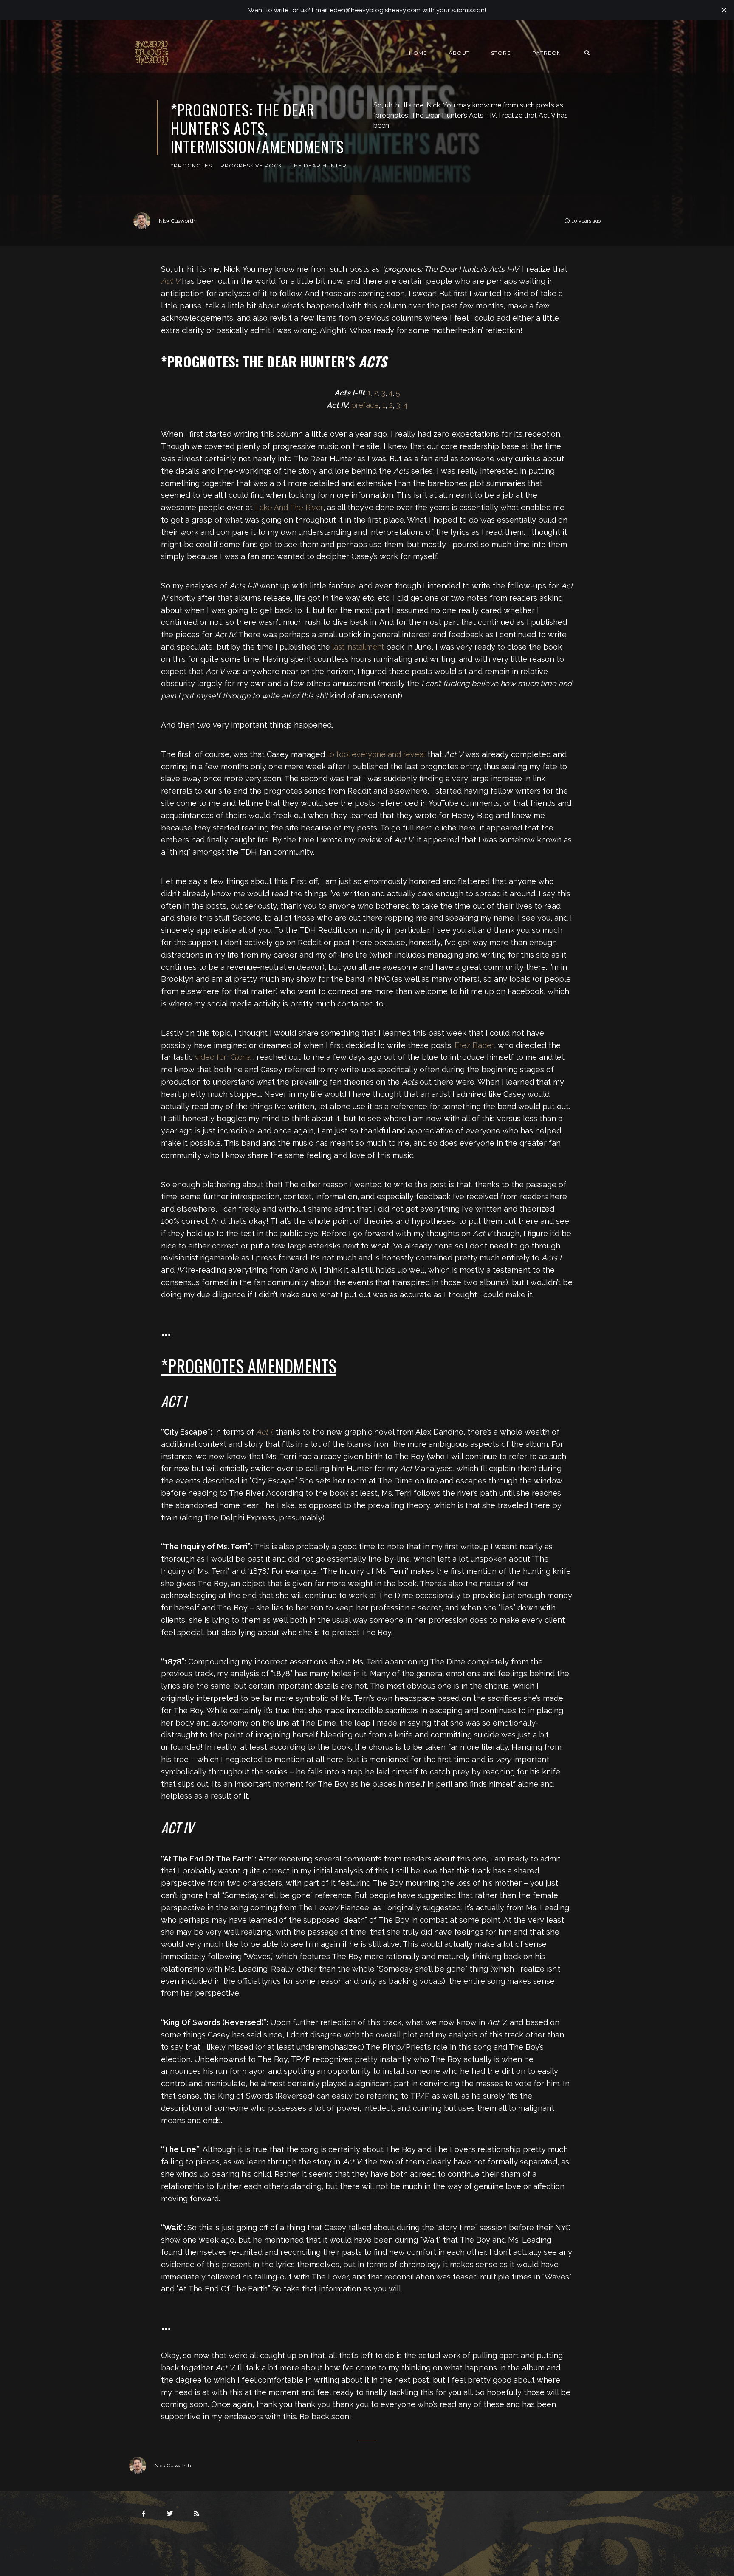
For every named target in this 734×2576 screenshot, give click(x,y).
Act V (170, 281)
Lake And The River (289, 507)
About (459, 53)
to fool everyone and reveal (376, 754)
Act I (264, 1432)
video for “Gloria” (224, 1057)
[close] (724, 10)
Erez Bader (474, 1045)
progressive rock (251, 165)
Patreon (547, 53)
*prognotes (192, 165)
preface (365, 405)
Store (501, 53)
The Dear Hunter (319, 165)
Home (418, 53)
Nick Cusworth (177, 221)
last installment (358, 647)
